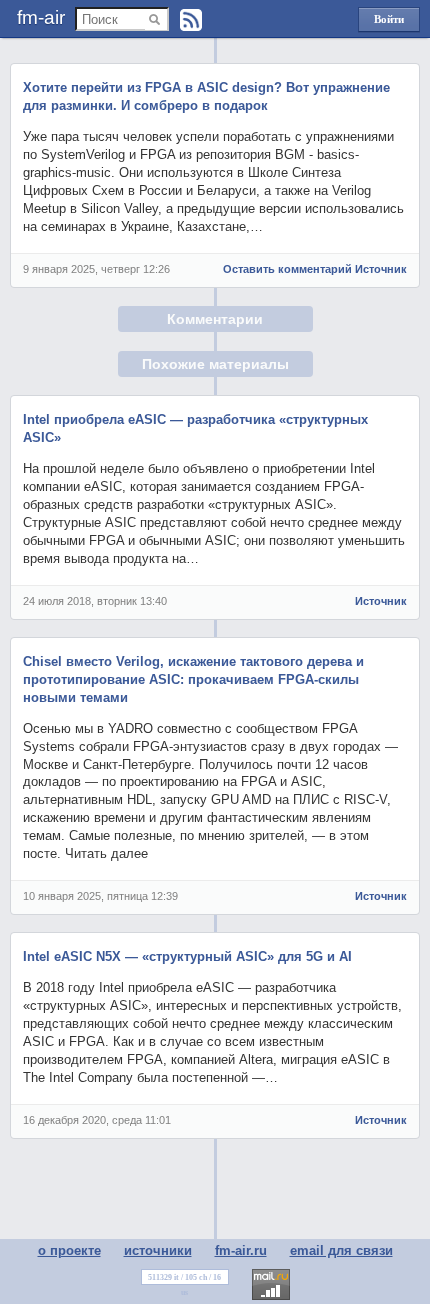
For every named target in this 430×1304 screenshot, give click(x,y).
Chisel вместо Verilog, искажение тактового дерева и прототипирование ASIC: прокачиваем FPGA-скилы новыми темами (193, 679)
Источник (381, 269)
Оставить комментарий (287, 269)
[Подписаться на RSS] (191, 20)
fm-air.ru (241, 1250)
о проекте (69, 1250)
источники (158, 1250)
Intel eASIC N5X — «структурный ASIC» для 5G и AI (187, 956)
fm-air (41, 17)
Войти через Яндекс (389, 22)
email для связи (341, 1250)
